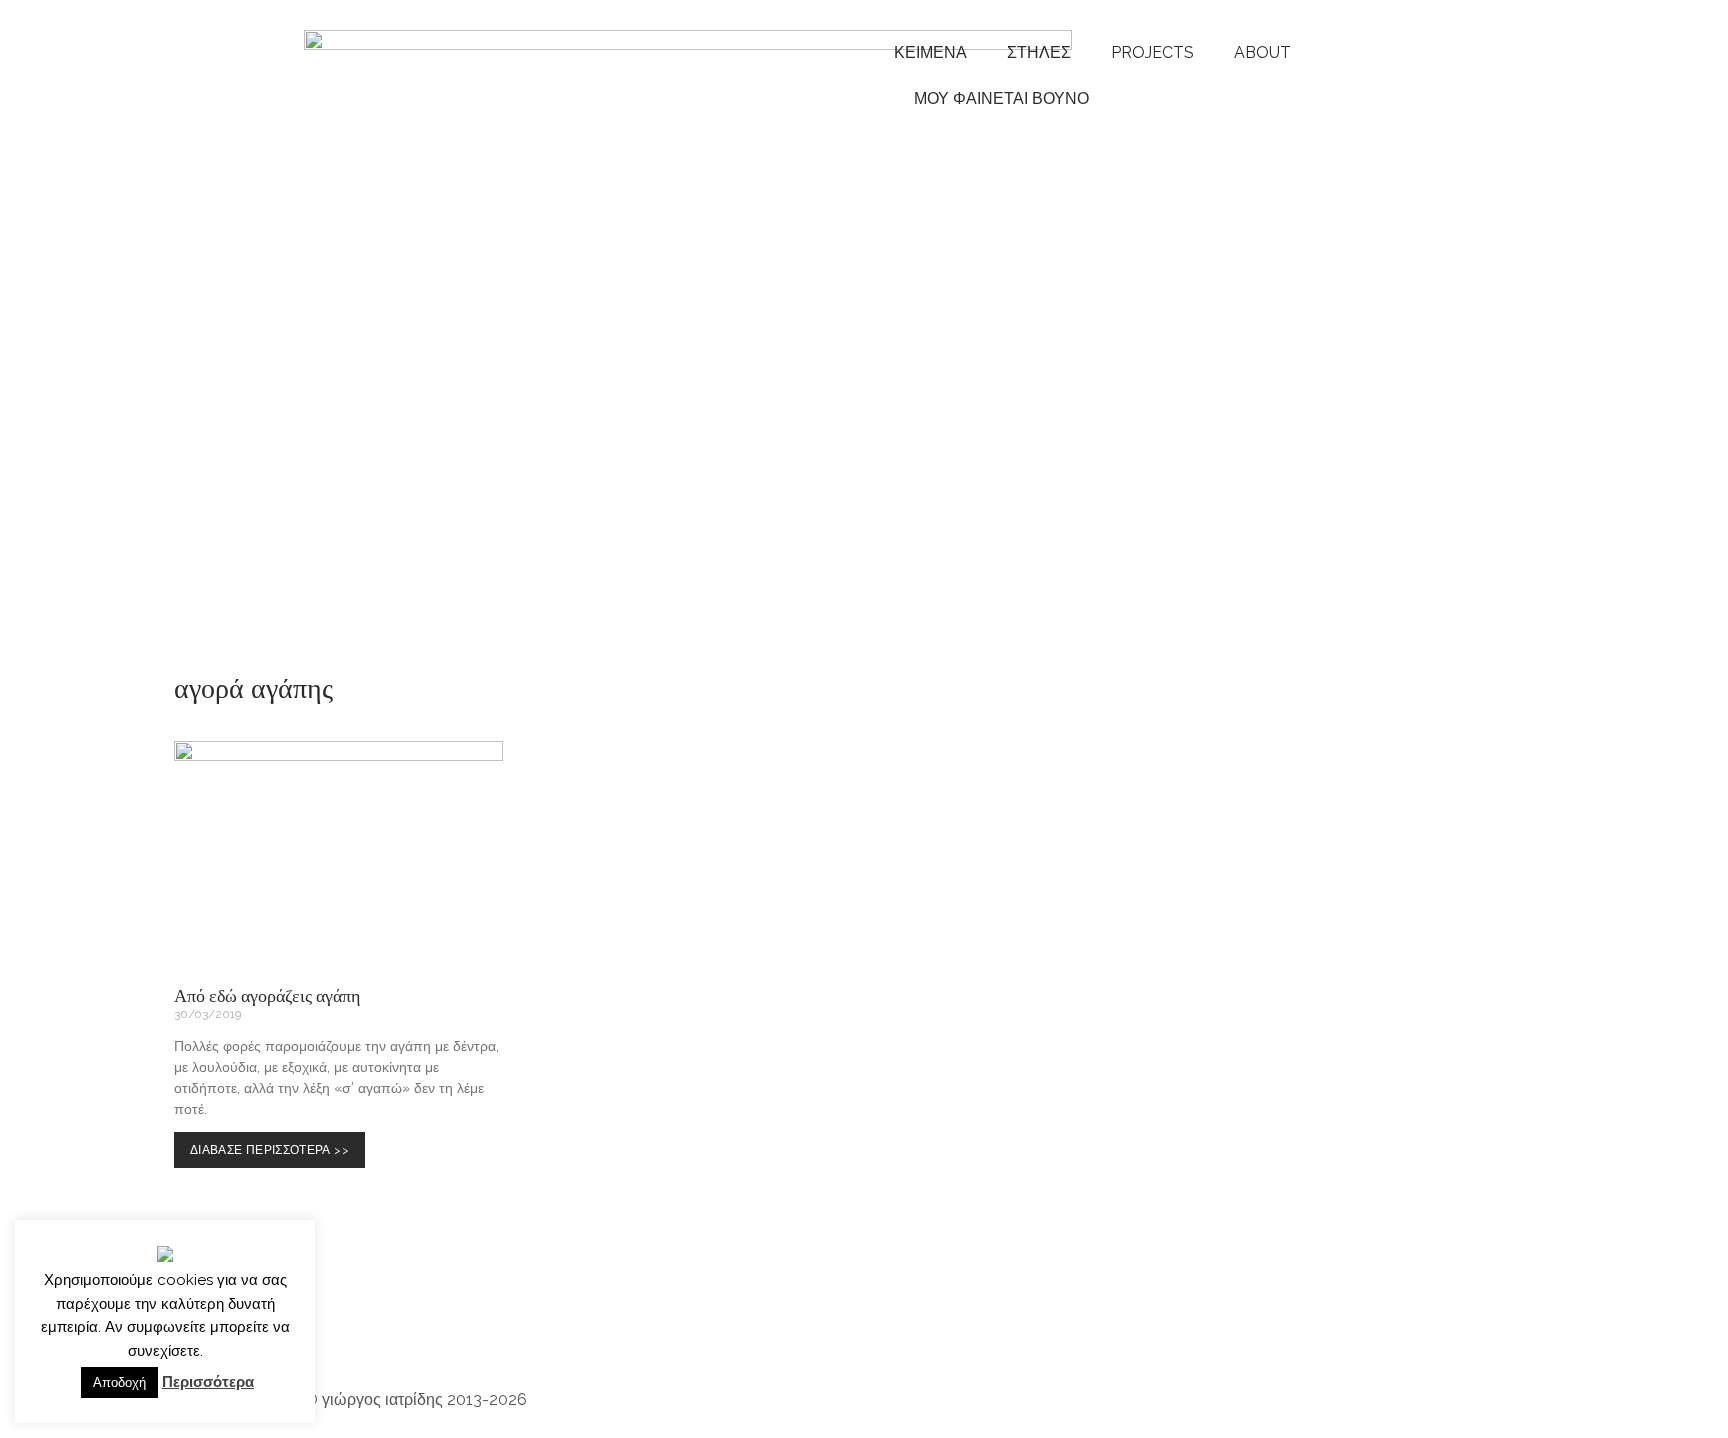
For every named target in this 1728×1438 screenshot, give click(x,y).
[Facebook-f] (599, 1320)
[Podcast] (491, 1320)
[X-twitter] (761, 1320)
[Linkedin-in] (707, 1320)
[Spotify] (437, 1320)
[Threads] (545, 1320)
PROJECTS (1152, 52)
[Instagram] (329, 1320)
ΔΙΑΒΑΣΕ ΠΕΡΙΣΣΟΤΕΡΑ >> (273, 1144)
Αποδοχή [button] (119, 1382)
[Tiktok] (653, 1320)
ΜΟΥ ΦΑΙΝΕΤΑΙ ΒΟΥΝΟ (997, 98)
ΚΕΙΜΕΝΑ (930, 52)
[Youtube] (383, 1320)
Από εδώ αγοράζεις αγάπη (267, 995)
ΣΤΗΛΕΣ (1039, 52)
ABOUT (1262, 52)
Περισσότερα (208, 1382)
